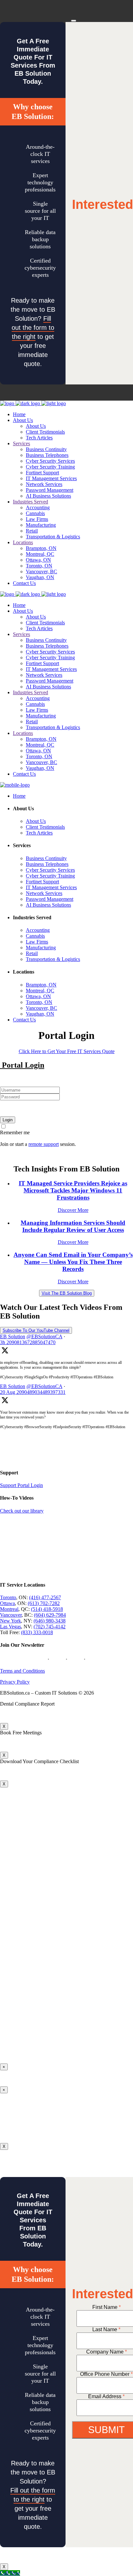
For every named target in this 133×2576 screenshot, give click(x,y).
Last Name (106, 2329)
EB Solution (13, 1337)
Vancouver (11, 1615)
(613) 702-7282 (44, 1603)
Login (8, 1120)
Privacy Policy (15, 1682)
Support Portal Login (21, 1485)
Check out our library (22, 1511)
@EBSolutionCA (44, 1337)
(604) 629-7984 (50, 1615)
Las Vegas (10, 1627)
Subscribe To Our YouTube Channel (36, 1330)
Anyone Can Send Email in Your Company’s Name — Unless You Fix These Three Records (73, 1262)
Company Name (107, 2352)
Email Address (106, 2396)
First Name (107, 2307)
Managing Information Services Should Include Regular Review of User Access (73, 1226)
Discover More (73, 1210)
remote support (44, 1144)
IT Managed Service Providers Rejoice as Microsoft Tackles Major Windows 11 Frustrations (73, 1190)
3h (28, 1342)
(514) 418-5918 (47, 1609)
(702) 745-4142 (50, 1627)
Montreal (9, 1609)
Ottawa (7, 1603)
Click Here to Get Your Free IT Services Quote (67, 1051)
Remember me (15, 1132)
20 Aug (33, 1392)
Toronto (8, 1597)
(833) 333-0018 (37, 1632)
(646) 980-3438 (50, 1621)
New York (10, 1621)
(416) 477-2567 (45, 1597)
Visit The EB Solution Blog (67, 1293)
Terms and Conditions (22, 1671)
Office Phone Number (106, 2374)
